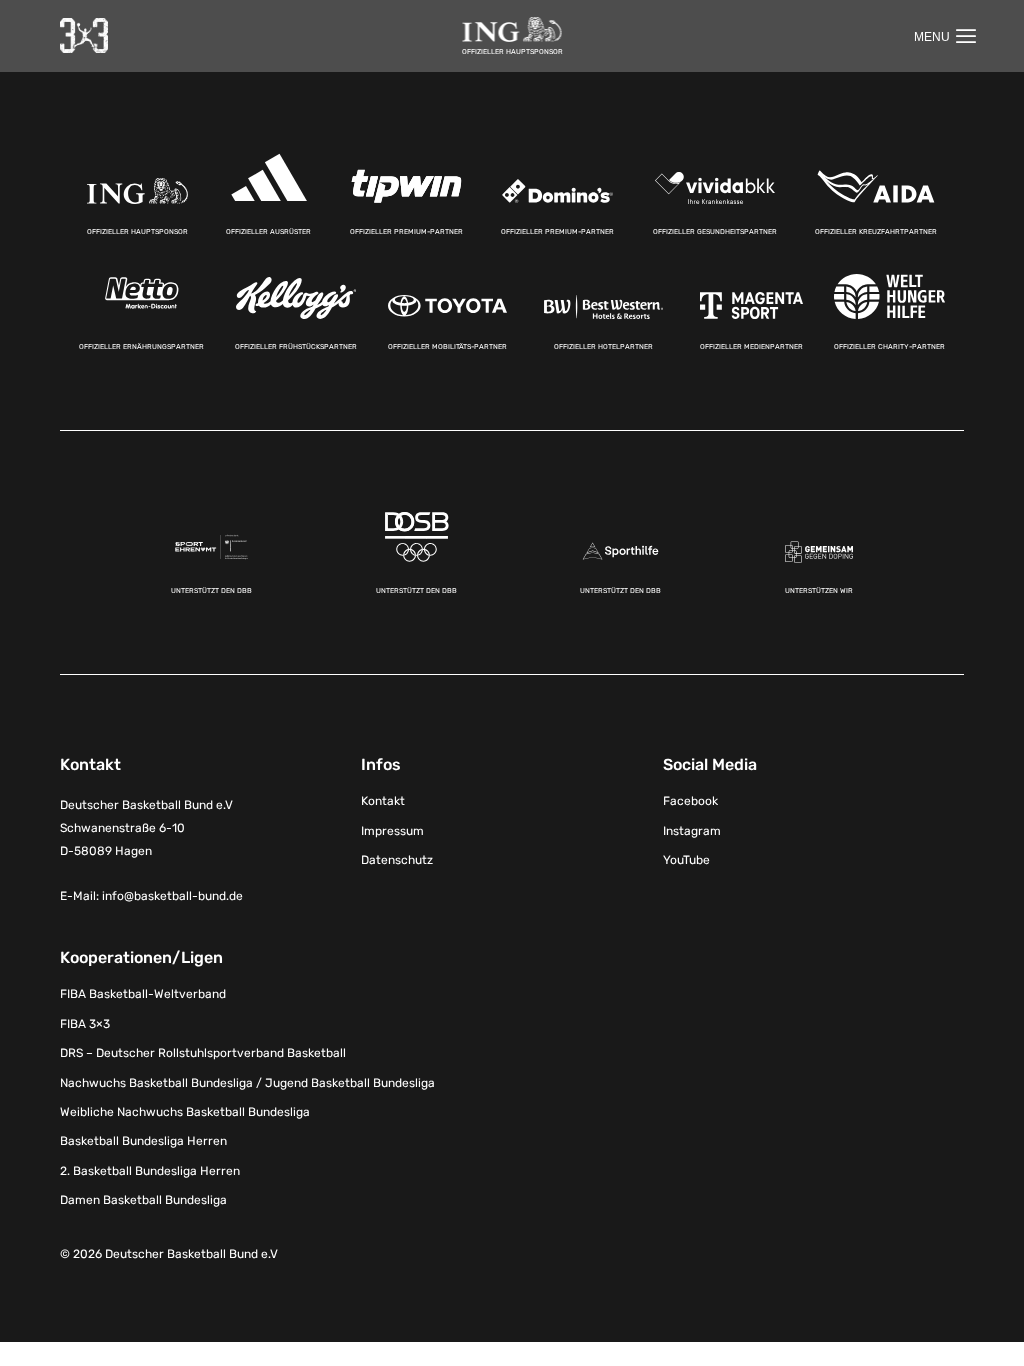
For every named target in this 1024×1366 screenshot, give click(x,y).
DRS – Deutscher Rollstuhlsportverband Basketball (203, 1053)
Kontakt (383, 801)
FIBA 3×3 (85, 1024)
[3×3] (84, 35)
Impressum (392, 831)
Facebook (690, 801)
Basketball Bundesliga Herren (143, 1141)
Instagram (692, 831)
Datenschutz (397, 860)
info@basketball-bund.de (172, 896)
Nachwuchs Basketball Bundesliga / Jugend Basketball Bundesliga (247, 1083)
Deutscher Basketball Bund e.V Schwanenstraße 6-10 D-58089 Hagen (146, 828)
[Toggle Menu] (945, 36)
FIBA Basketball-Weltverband (143, 994)
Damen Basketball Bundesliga (143, 1200)
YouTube (686, 860)
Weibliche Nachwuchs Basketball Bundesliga (185, 1112)
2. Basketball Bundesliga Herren (150, 1171)
